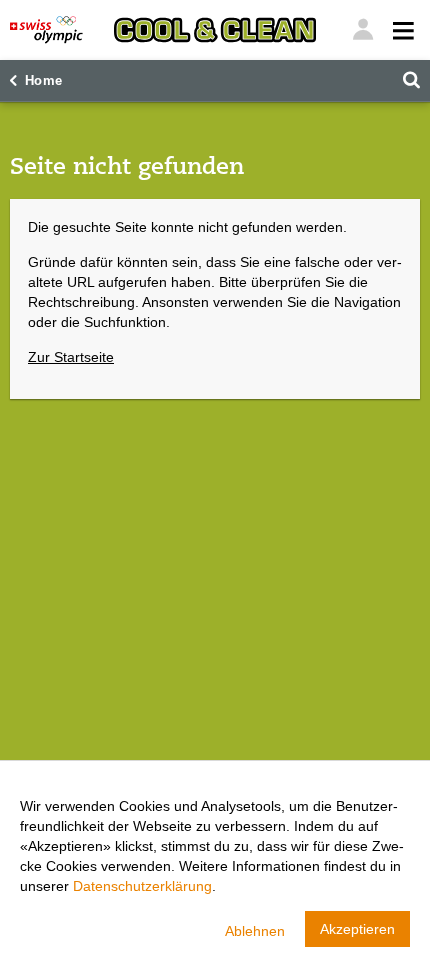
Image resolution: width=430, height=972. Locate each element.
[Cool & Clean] (215, 30)
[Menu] (363, 30)
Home (44, 81)
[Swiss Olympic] (46, 30)
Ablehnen (255, 931)
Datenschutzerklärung (142, 886)
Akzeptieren (357, 929)
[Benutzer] (401, 30)
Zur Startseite (71, 357)
